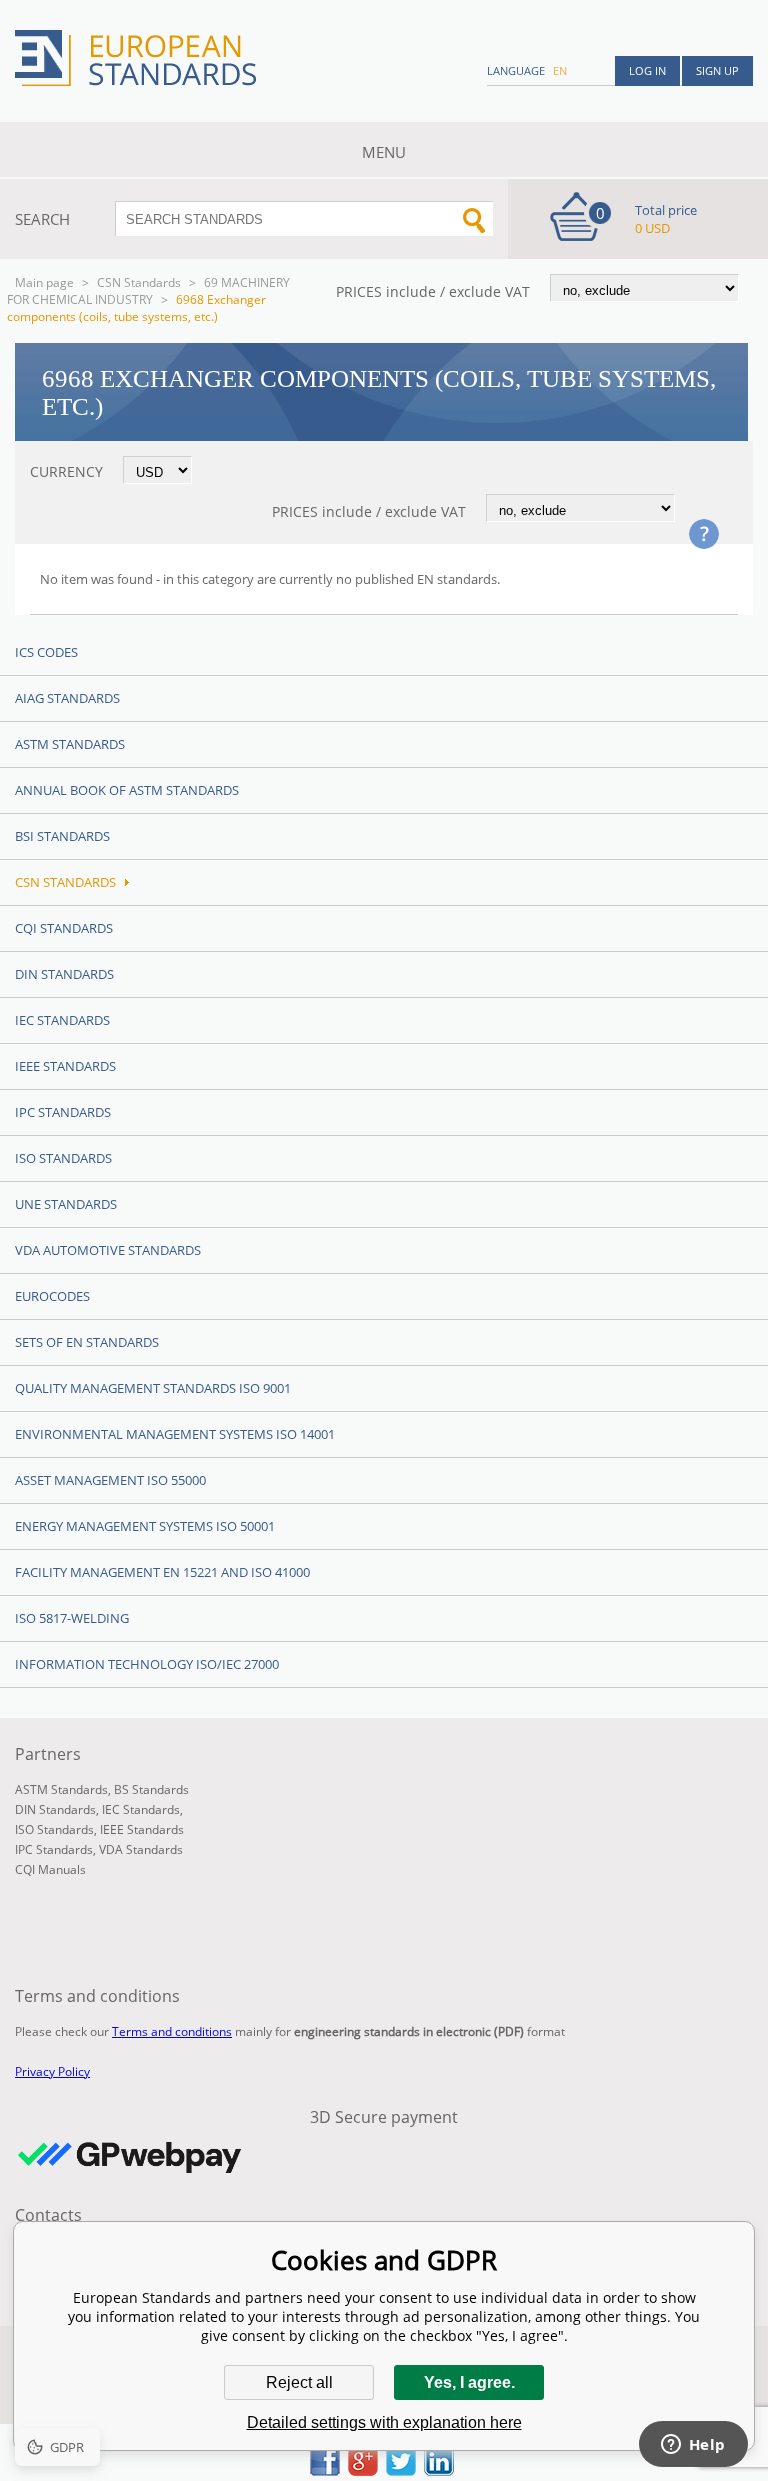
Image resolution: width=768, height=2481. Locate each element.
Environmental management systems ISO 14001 (175, 1434)
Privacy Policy (52, 2071)
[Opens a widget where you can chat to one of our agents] (693, 2446)
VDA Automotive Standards (108, 1250)
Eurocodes (52, 1296)
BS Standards (151, 1789)
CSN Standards (139, 282)
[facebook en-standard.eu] (325, 2470)
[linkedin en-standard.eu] (439, 2470)
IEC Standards (62, 1020)
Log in (647, 70)
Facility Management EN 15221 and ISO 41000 (162, 1572)
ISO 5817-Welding (72, 1618)
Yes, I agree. (469, 2382)
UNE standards (66, 1204)
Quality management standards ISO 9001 (153, 1388)
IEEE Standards (65, 1066)
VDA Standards (141, 1849)
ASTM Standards (70, 744)
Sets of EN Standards (87, 1342)
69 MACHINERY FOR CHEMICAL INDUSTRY (148, 291)
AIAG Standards (67, 698)
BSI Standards (62, 836)
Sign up (717, 70)
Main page (44, 282)
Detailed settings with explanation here (384, 2422)
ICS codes (46, 652)
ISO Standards (63, 1158)
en (560, 70)
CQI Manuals (50, 1869)
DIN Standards (64, 974)
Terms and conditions (172, 2031)
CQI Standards (64, 928)
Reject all (299, 2382)
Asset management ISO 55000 (110, 1480)
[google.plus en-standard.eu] (363, 2470)
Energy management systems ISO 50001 (145, 1526)
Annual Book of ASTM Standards (127, 790)
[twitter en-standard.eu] (401, 2470)
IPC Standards (63, 1112)
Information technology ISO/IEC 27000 (147, 1664)
